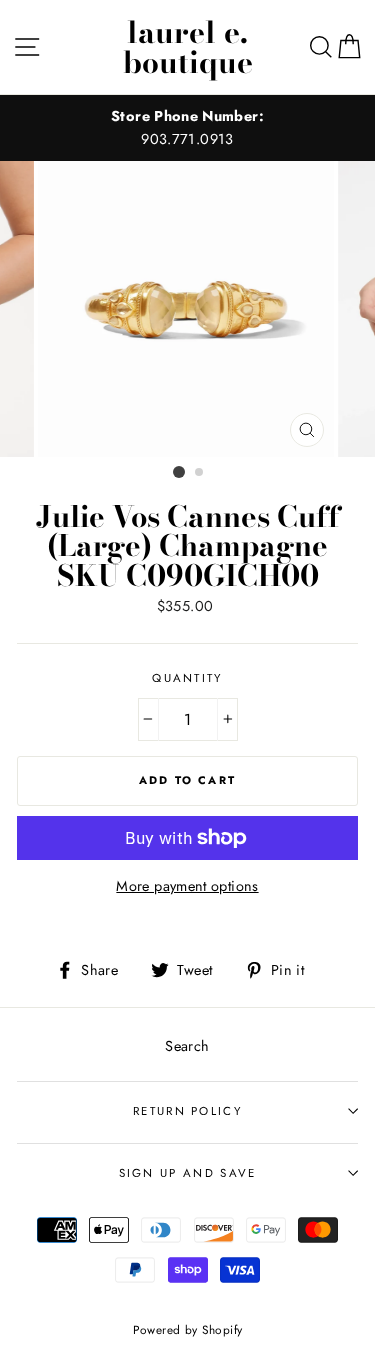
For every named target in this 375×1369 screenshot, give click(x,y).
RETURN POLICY (187, 1111)
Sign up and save (188, 1173)
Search (187, 1046)
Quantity (187, 678)
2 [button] (200, 473)
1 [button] (179, 472)
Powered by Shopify (188, 1329)
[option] (187, 128)
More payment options (187, 886)
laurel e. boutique (188, 47)
